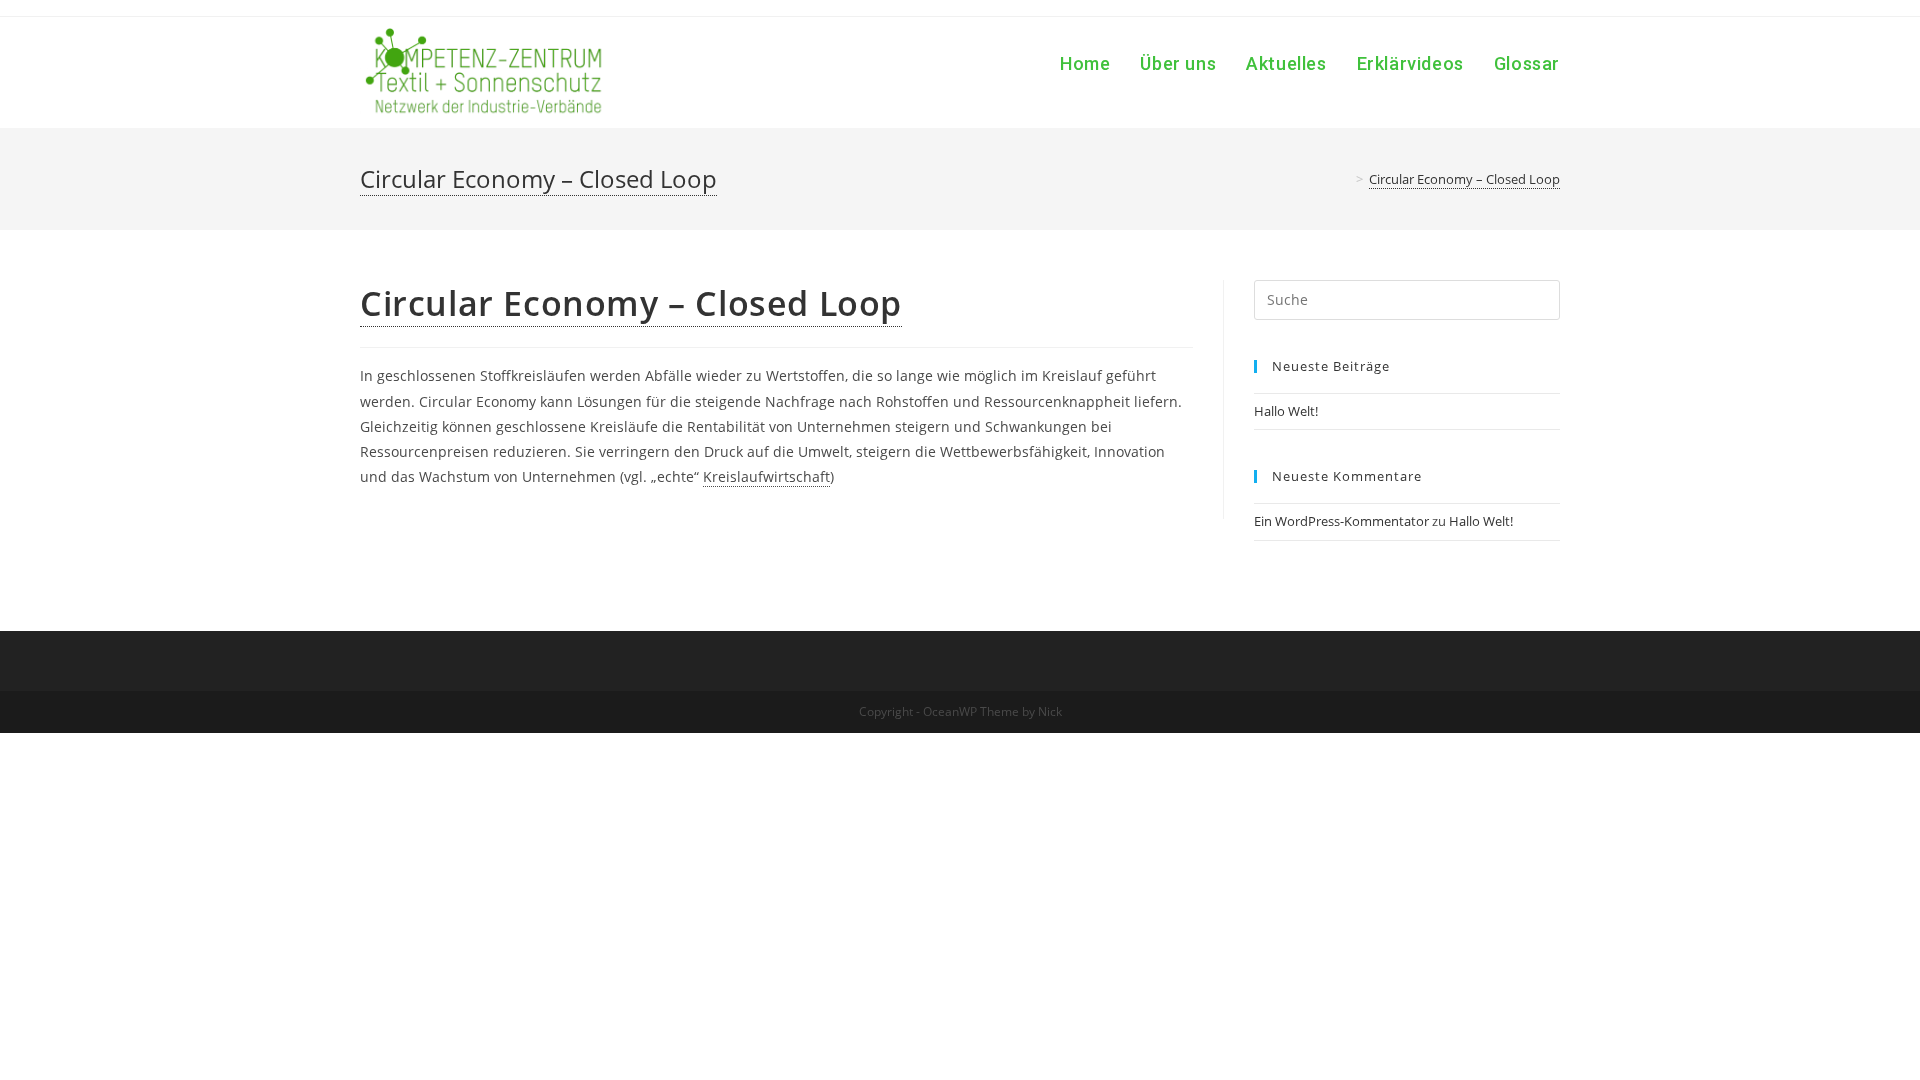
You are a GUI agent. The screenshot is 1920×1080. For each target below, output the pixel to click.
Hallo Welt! (1286, 411)
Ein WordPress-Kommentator (1341, 521)
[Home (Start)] (1345, 179)
